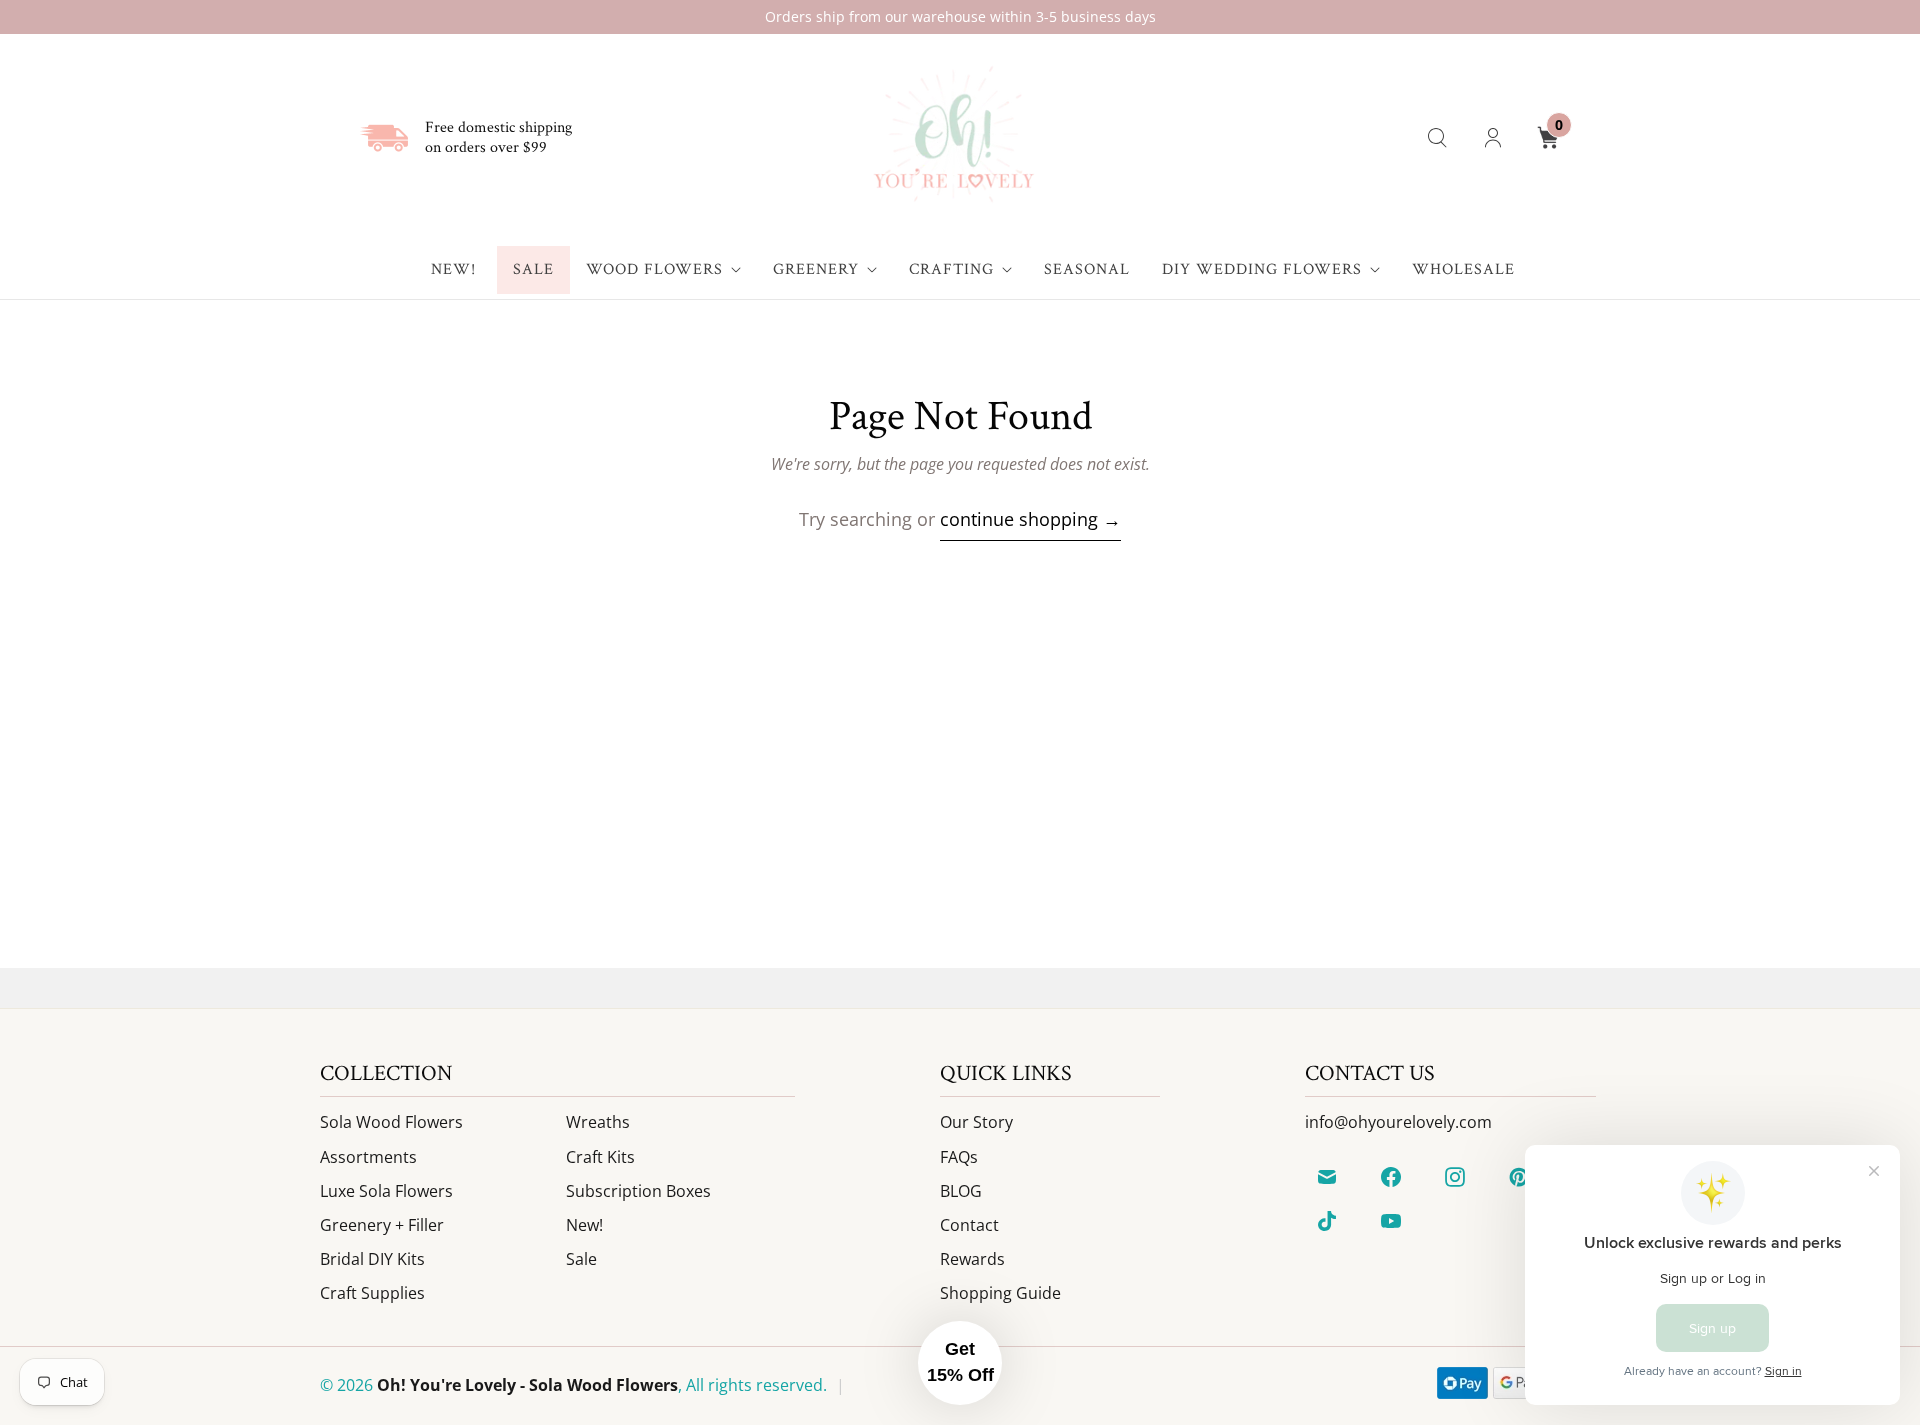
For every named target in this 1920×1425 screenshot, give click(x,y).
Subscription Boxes (638, 1191)
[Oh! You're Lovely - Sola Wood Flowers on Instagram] (1455, 1177)
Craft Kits (600, 1157)
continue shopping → (1030, 519)
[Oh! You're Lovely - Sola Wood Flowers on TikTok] (1327, 1221)
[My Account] (1493, 138)
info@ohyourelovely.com (1398, 1122)
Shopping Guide (1000, 1293)
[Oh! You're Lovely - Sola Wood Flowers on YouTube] (1391, 1221)
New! (453, 269)
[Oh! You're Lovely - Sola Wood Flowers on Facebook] (1391, 1177)
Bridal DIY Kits (372, 1259)
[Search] (1437, 138)
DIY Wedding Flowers (1262, 269)
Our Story (976, 1122)
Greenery (816, 269)
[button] (960, 1363)
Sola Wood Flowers (391, 1122)
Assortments (368, 1157)
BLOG (961, 1191)
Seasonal (1087, 269)
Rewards (972, 1259)
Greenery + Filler (382, 1225)
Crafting (951, 269)
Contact (969, 1225)
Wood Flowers (654, 269)
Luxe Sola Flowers (386, 1191)
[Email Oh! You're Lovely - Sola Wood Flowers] (1327, 1177)
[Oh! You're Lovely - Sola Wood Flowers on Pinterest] (1519, 1177)
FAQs (959, 1157)
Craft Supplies (372, 1293)
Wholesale (1463, 269)
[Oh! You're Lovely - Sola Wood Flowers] (952, 137)
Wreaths (598, 1122)
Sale (533, 269)
